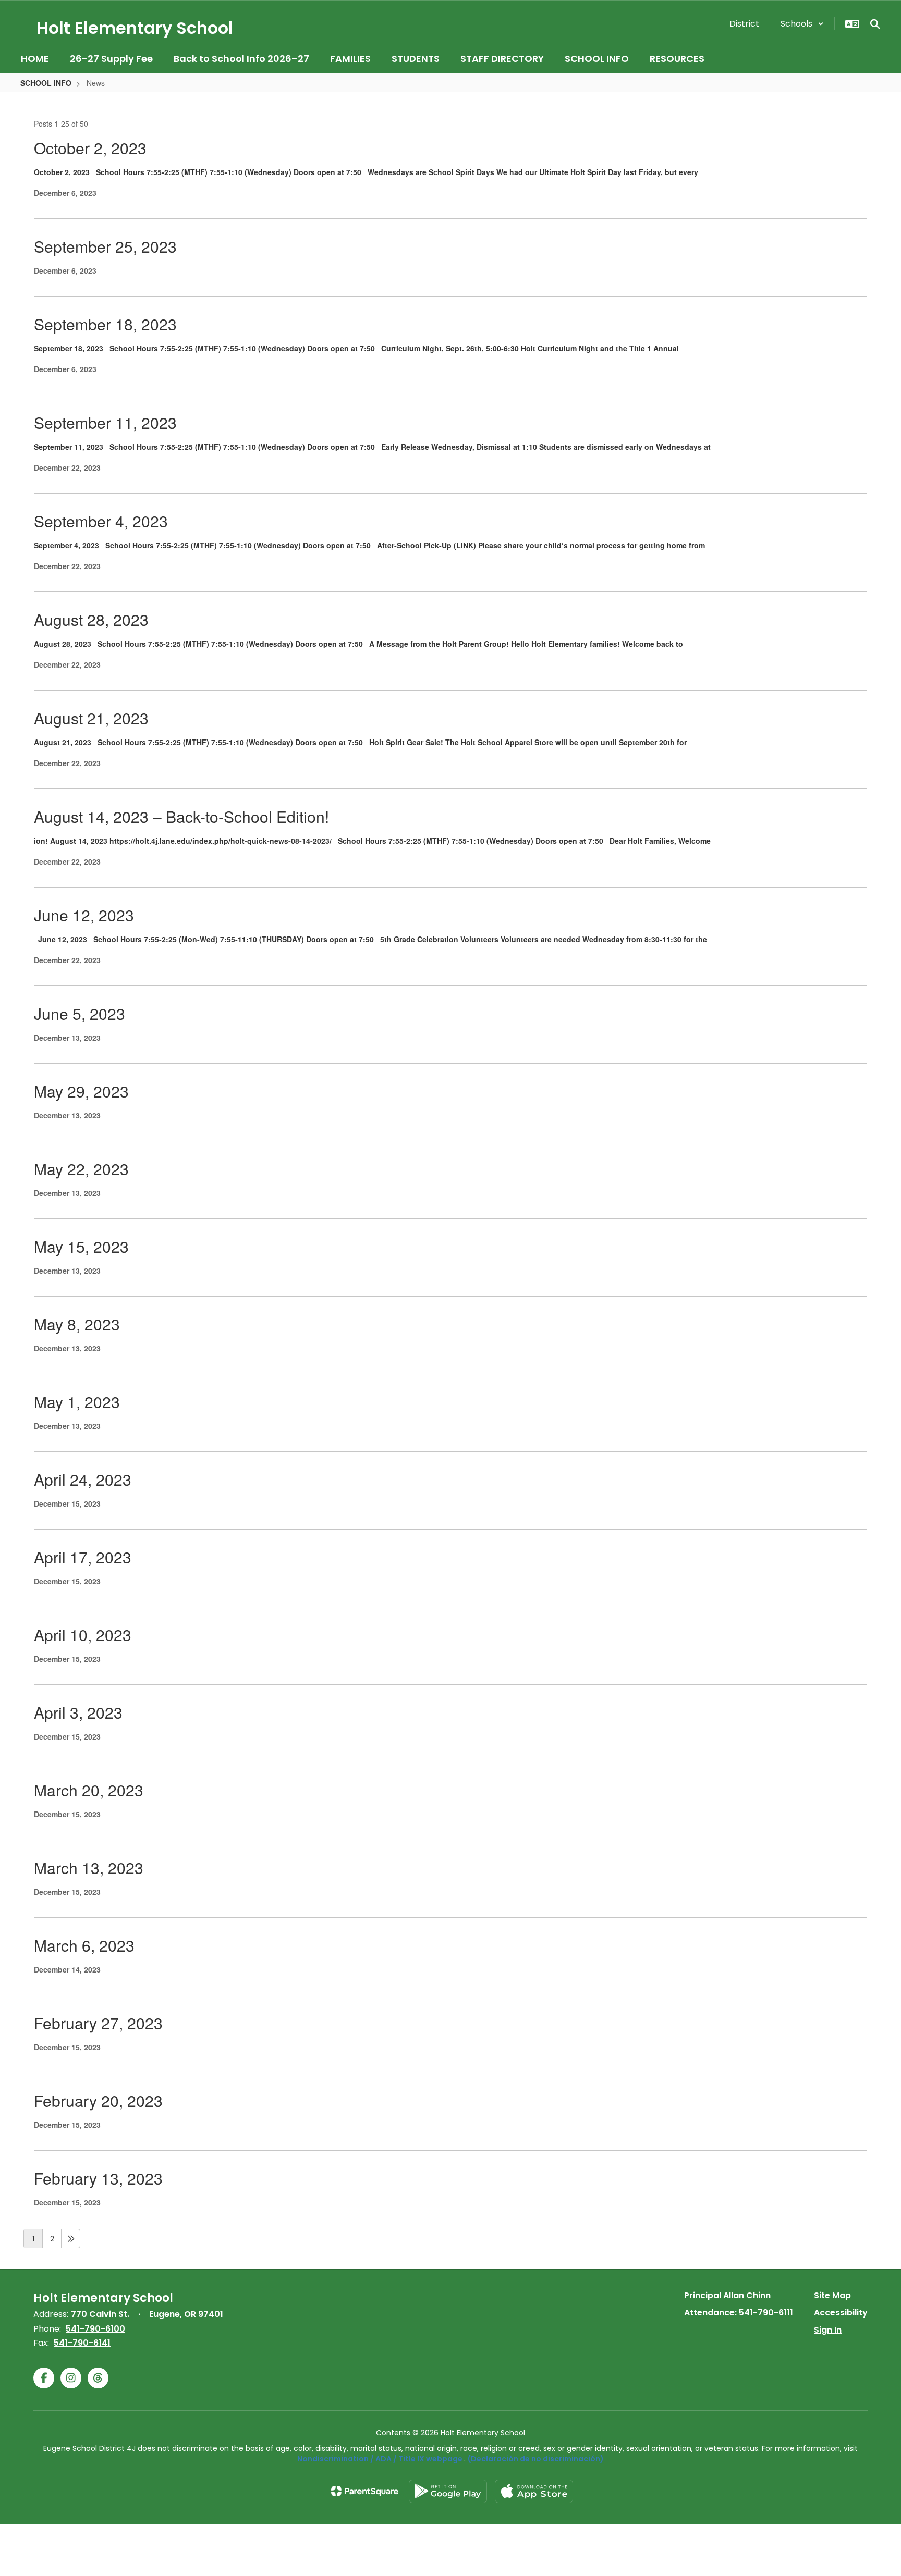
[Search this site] (875, 24)
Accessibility (841, 2313)
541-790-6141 (82, 2343)
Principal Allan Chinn (727, 2295)
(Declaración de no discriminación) (536, 2459)
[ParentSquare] (365, 2491)
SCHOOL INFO (46, 83)
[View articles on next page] (71, 2239)
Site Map (832, 2295)
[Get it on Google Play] (448, 2491)
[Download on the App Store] (534, 2491)
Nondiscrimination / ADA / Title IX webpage (380, 2459)
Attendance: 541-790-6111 (739, 2313)
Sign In (828, 2330)
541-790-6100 (95, 2329)
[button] (802, 24)
